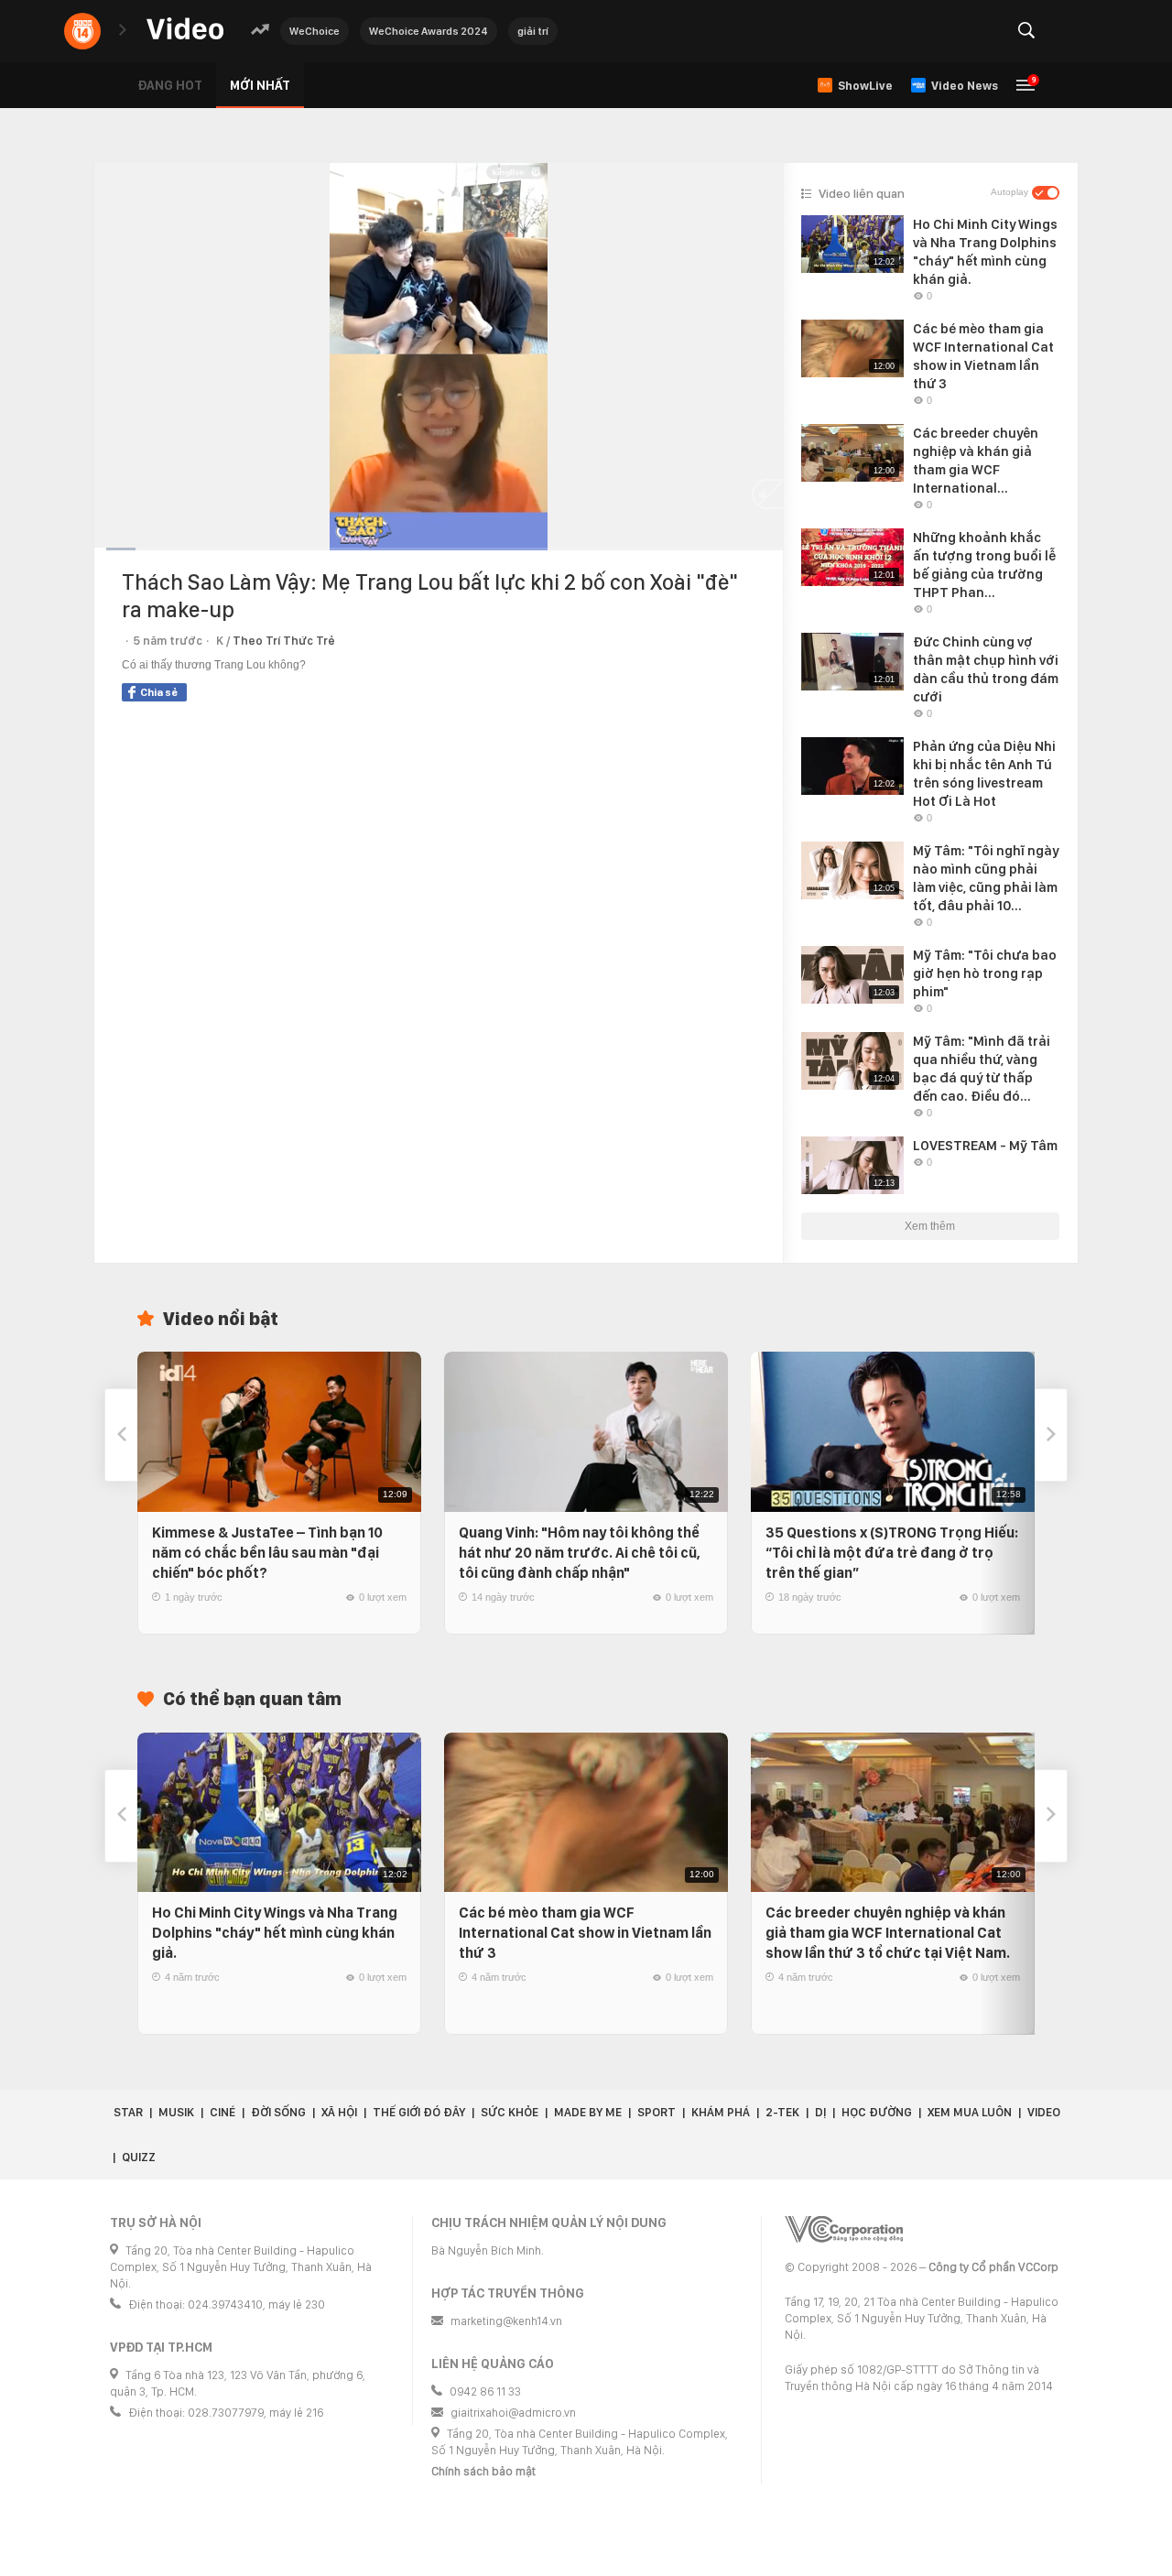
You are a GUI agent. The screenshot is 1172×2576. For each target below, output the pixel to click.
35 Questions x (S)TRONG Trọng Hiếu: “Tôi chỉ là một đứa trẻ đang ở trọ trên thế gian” (892, 1553)
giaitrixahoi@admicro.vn (513, 2413)
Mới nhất (260, 85)
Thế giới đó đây (419, 2112)
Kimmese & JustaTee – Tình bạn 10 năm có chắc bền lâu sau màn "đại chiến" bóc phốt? (267, 1553)
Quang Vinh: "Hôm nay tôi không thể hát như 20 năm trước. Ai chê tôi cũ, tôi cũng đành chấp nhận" (580, 1553)
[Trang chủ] (185, 30)
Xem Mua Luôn (970, 2112)
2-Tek (782, 2112)
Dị (820, 2112)
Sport (657, 2112)
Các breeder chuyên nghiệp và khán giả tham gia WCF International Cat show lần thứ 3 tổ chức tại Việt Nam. (888, 1933)
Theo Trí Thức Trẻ (284, 641)
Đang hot (170, 85)
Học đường (877, 2112)
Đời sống (278, 2112)
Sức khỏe (510, 2112)
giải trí (533, 31)
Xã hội (339, 2112)
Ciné (222, 2112)
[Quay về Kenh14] (82, 31)
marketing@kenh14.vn (506, 2321)
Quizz (139, 2157)
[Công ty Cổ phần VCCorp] (844, 2229)
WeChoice (315, 31)
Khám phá (721, 2112)
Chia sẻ (159, 692)
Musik (176, 2112)
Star (128, 2112)
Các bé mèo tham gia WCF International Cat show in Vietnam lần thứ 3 (585, 1933)
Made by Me (588, 2112)
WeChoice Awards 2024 (429, 31)
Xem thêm (930, 1226)
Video (1044, 2112)
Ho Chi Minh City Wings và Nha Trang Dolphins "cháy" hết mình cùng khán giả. (275, 1933)
